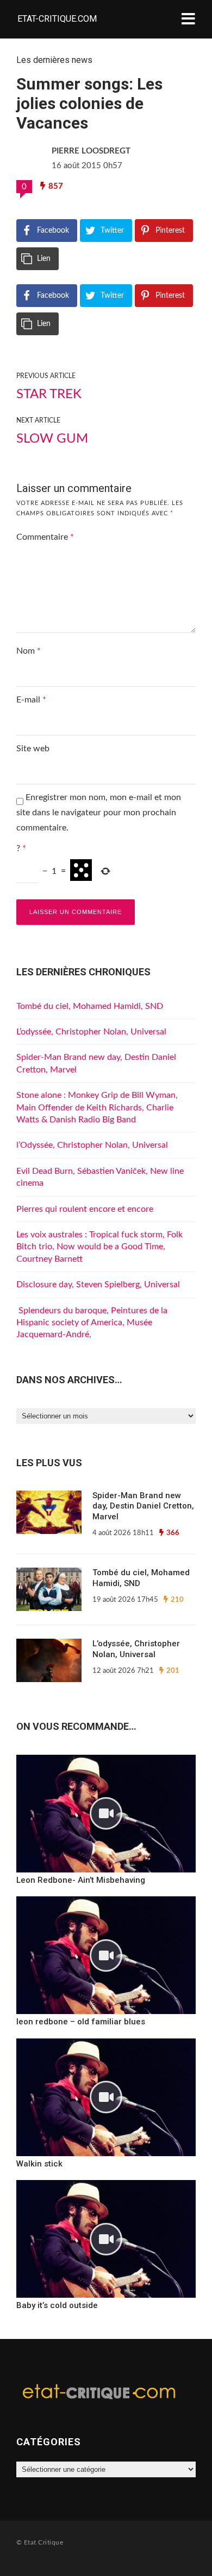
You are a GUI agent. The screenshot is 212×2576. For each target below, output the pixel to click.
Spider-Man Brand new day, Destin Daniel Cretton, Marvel (143, 1506)
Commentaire (45, 537)
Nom (29, 651)
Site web (33, 749)
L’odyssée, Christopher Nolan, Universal (91, 1032)
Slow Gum (52, 439)
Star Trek (49, 394)
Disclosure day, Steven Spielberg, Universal (98, 1284)
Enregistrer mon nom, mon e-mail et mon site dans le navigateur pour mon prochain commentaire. (99, 813)
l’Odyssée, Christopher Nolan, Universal (92, 1145)
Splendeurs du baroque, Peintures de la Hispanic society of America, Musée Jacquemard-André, (92, 1323)
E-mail (31, 700)
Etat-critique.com (57, 19)
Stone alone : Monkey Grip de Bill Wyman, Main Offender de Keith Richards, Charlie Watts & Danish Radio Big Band (97, 1107)
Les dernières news (54, 60)
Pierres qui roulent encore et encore (85, 1209)
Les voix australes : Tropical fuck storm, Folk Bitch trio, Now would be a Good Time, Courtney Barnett (99, 1247)
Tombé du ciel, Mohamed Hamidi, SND (90, 1006)
